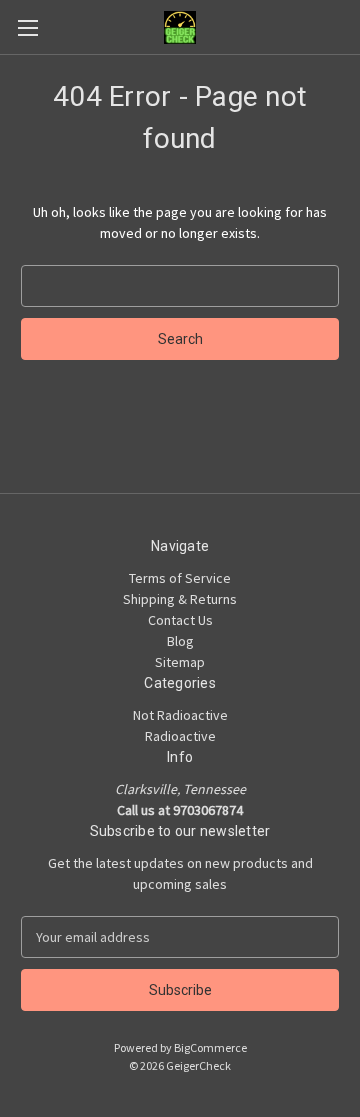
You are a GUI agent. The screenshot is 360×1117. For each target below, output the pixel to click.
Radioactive (180, 736)
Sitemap (180, 662)
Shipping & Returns (180, 599)
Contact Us (180, 620)
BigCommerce (210, 1047)
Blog (180, 641)
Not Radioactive (180, 715)
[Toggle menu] (27, 27)
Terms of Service (180, 578)
